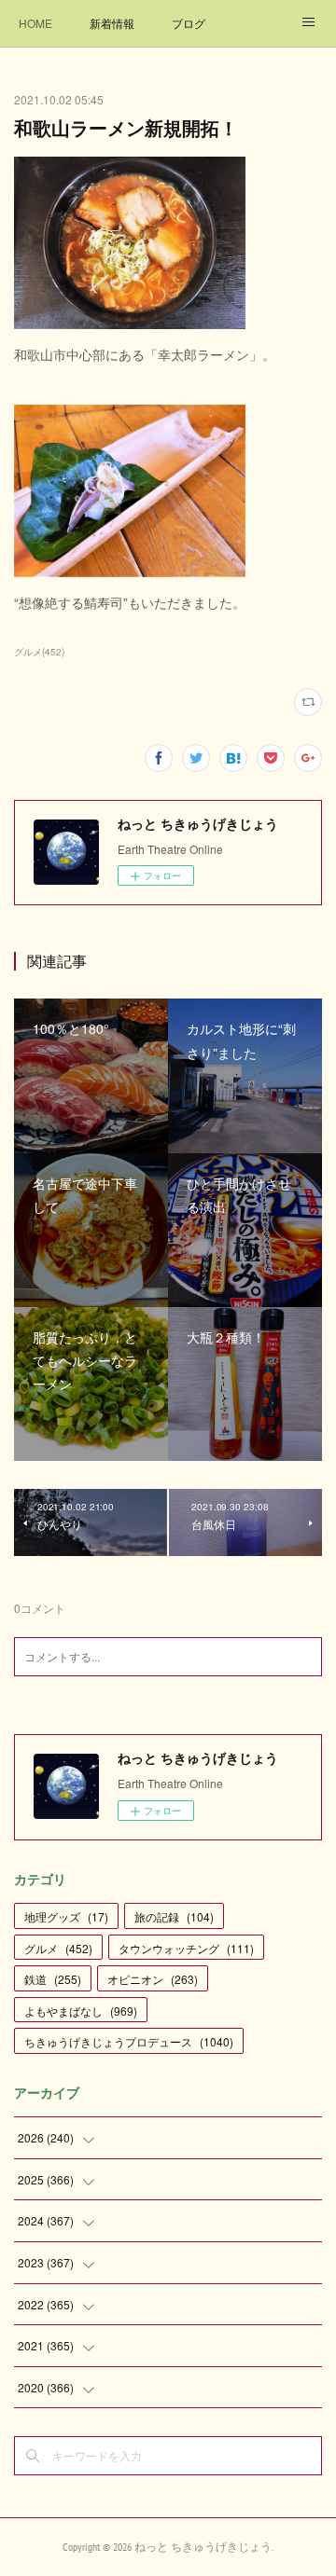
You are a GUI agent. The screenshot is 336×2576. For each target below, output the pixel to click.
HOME (35, 23)
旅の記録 (174, 1916)
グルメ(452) (39, 652)
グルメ (58, 1948)
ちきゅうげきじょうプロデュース (129, 2041)
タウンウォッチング (186, 1948)
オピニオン (153, 1979)
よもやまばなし (81, 2011)
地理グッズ (66, 1916)
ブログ (189, 23)
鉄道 (53, 1979)
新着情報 (112, 23)
